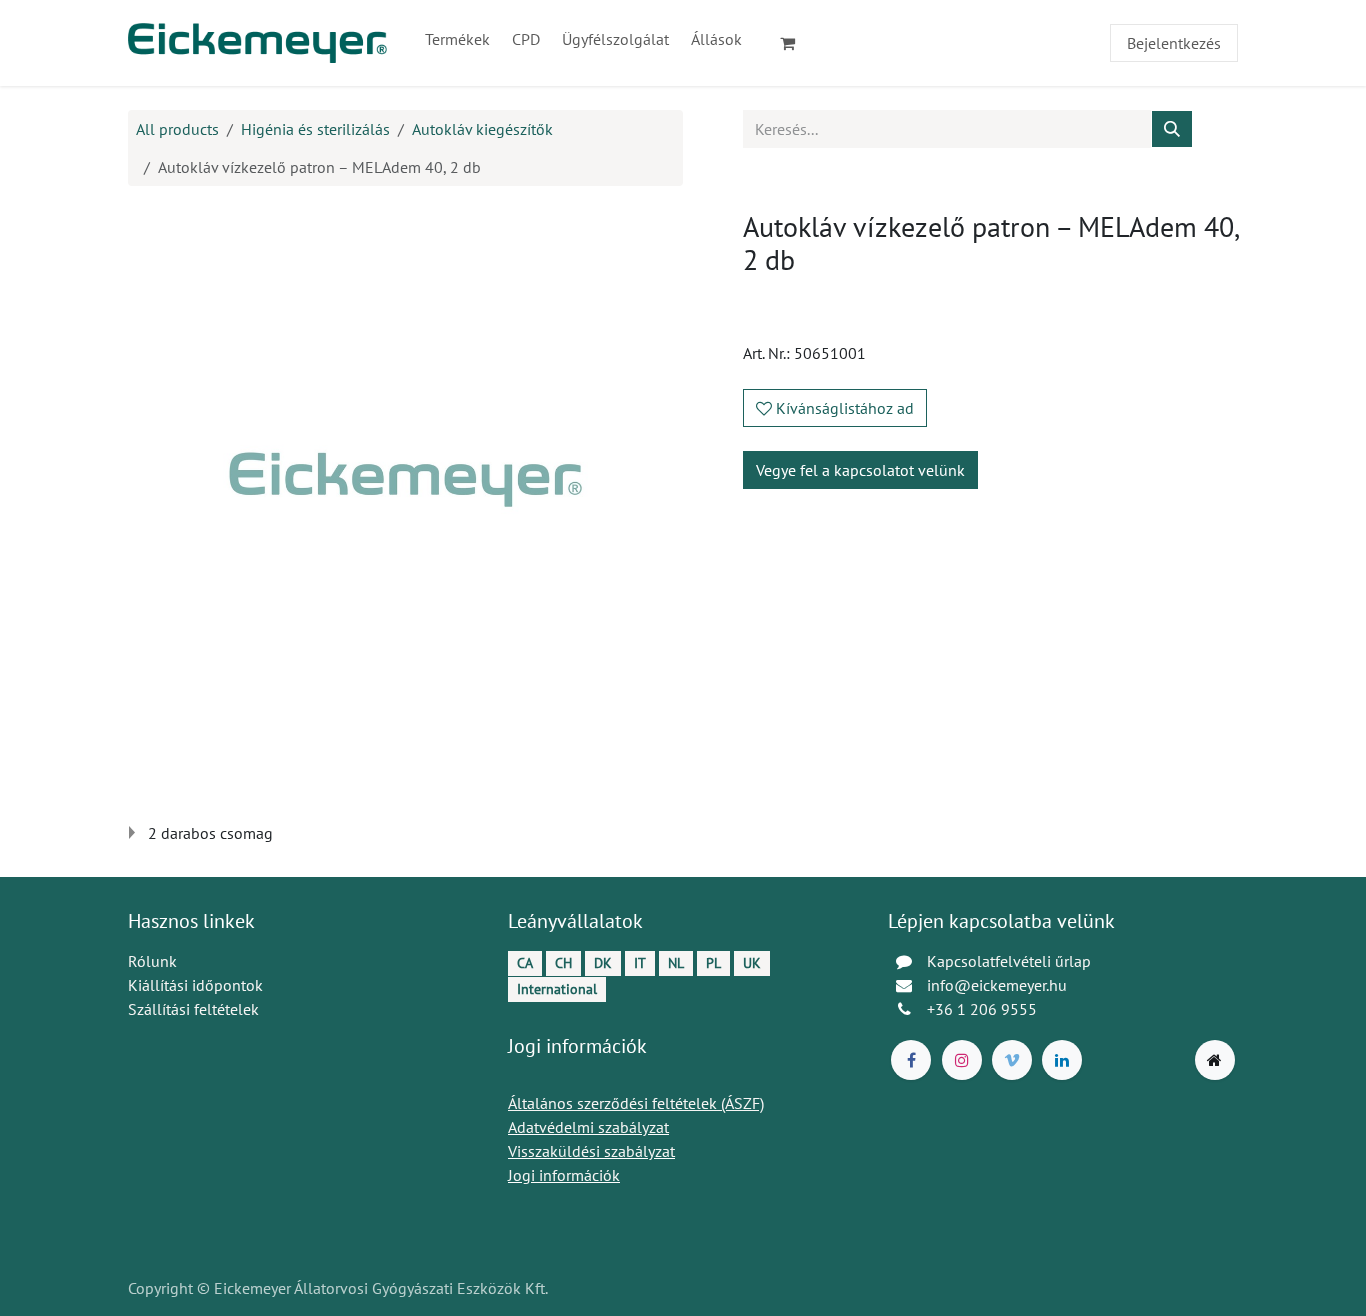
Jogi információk (564, 1175)
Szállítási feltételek (193, 1009)
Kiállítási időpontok (195, 985)
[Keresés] (1172, 129)
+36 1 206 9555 (982, 1009)
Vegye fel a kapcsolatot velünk (860, 470)
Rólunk (152, 961)
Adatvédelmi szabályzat (588, 1127)
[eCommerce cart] (796, 43)
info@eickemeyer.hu (997, 985)
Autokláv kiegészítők (482, 129)
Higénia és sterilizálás (315, 129)
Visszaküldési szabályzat (591, 1151)
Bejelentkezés (1174, 43)
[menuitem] (457, 39)
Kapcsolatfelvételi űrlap (1009, 961)
